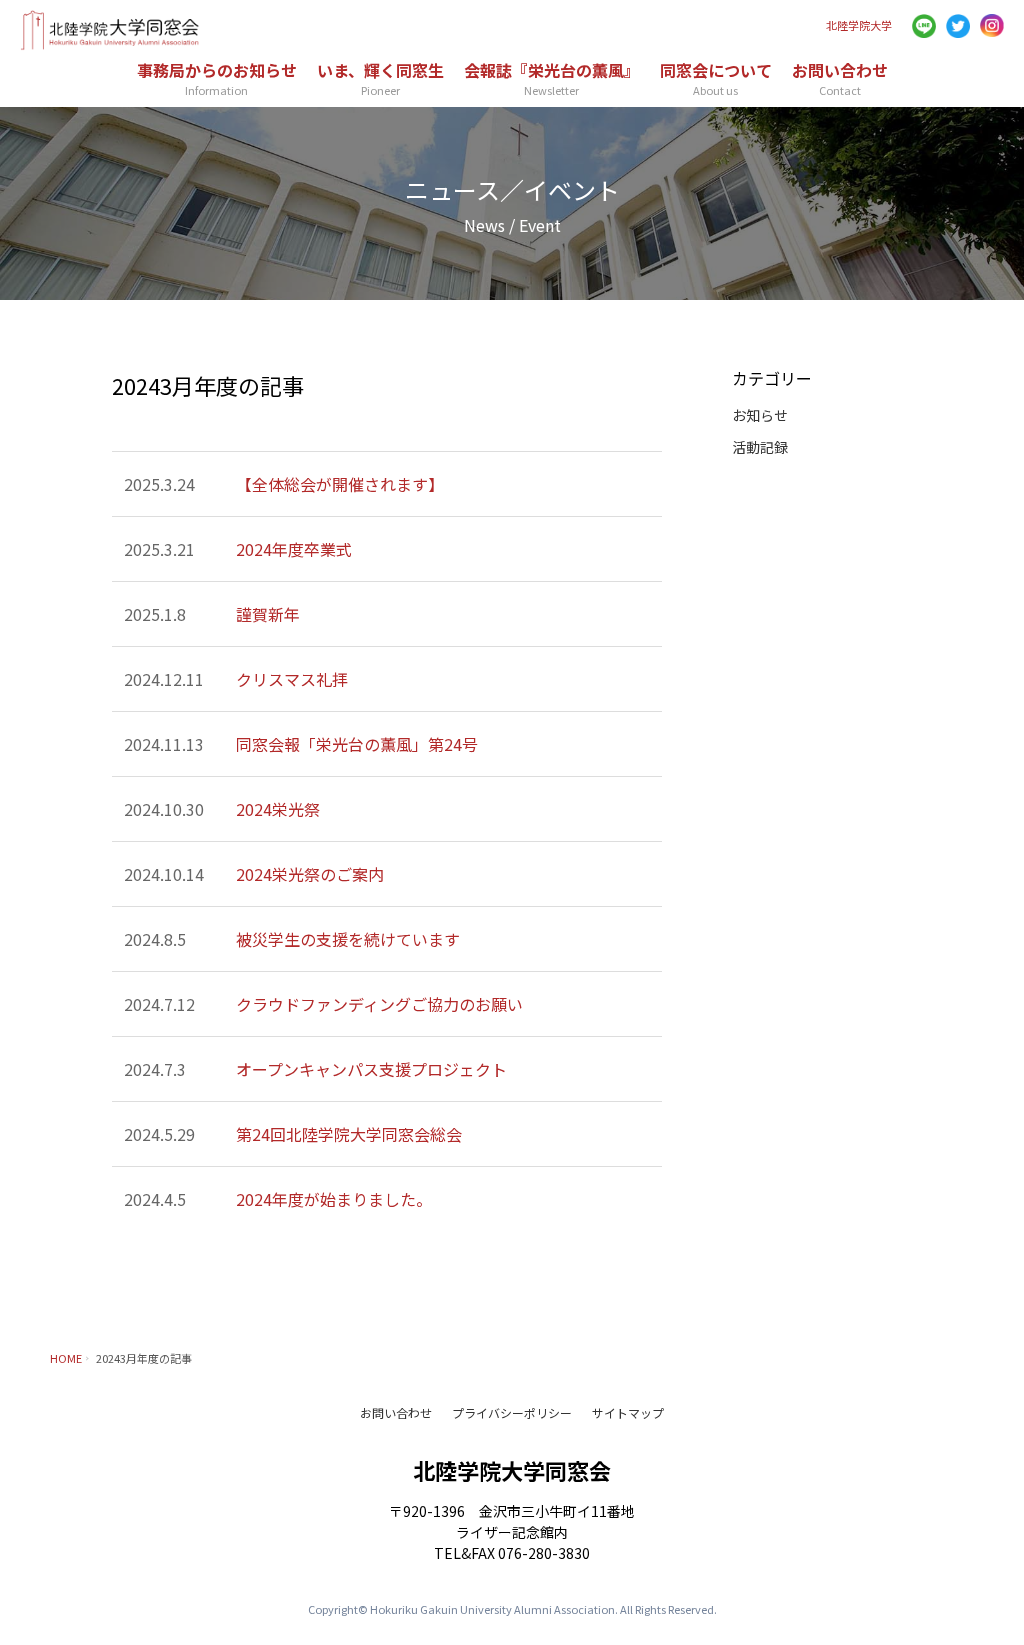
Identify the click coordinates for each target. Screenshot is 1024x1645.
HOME (66, 1358)
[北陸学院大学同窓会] (110, 43)
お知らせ (760, 415)
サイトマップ (628, 1412)
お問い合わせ (396, 1412)
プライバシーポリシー (512, 1412)
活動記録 (760, 447)
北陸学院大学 (859, 25)
